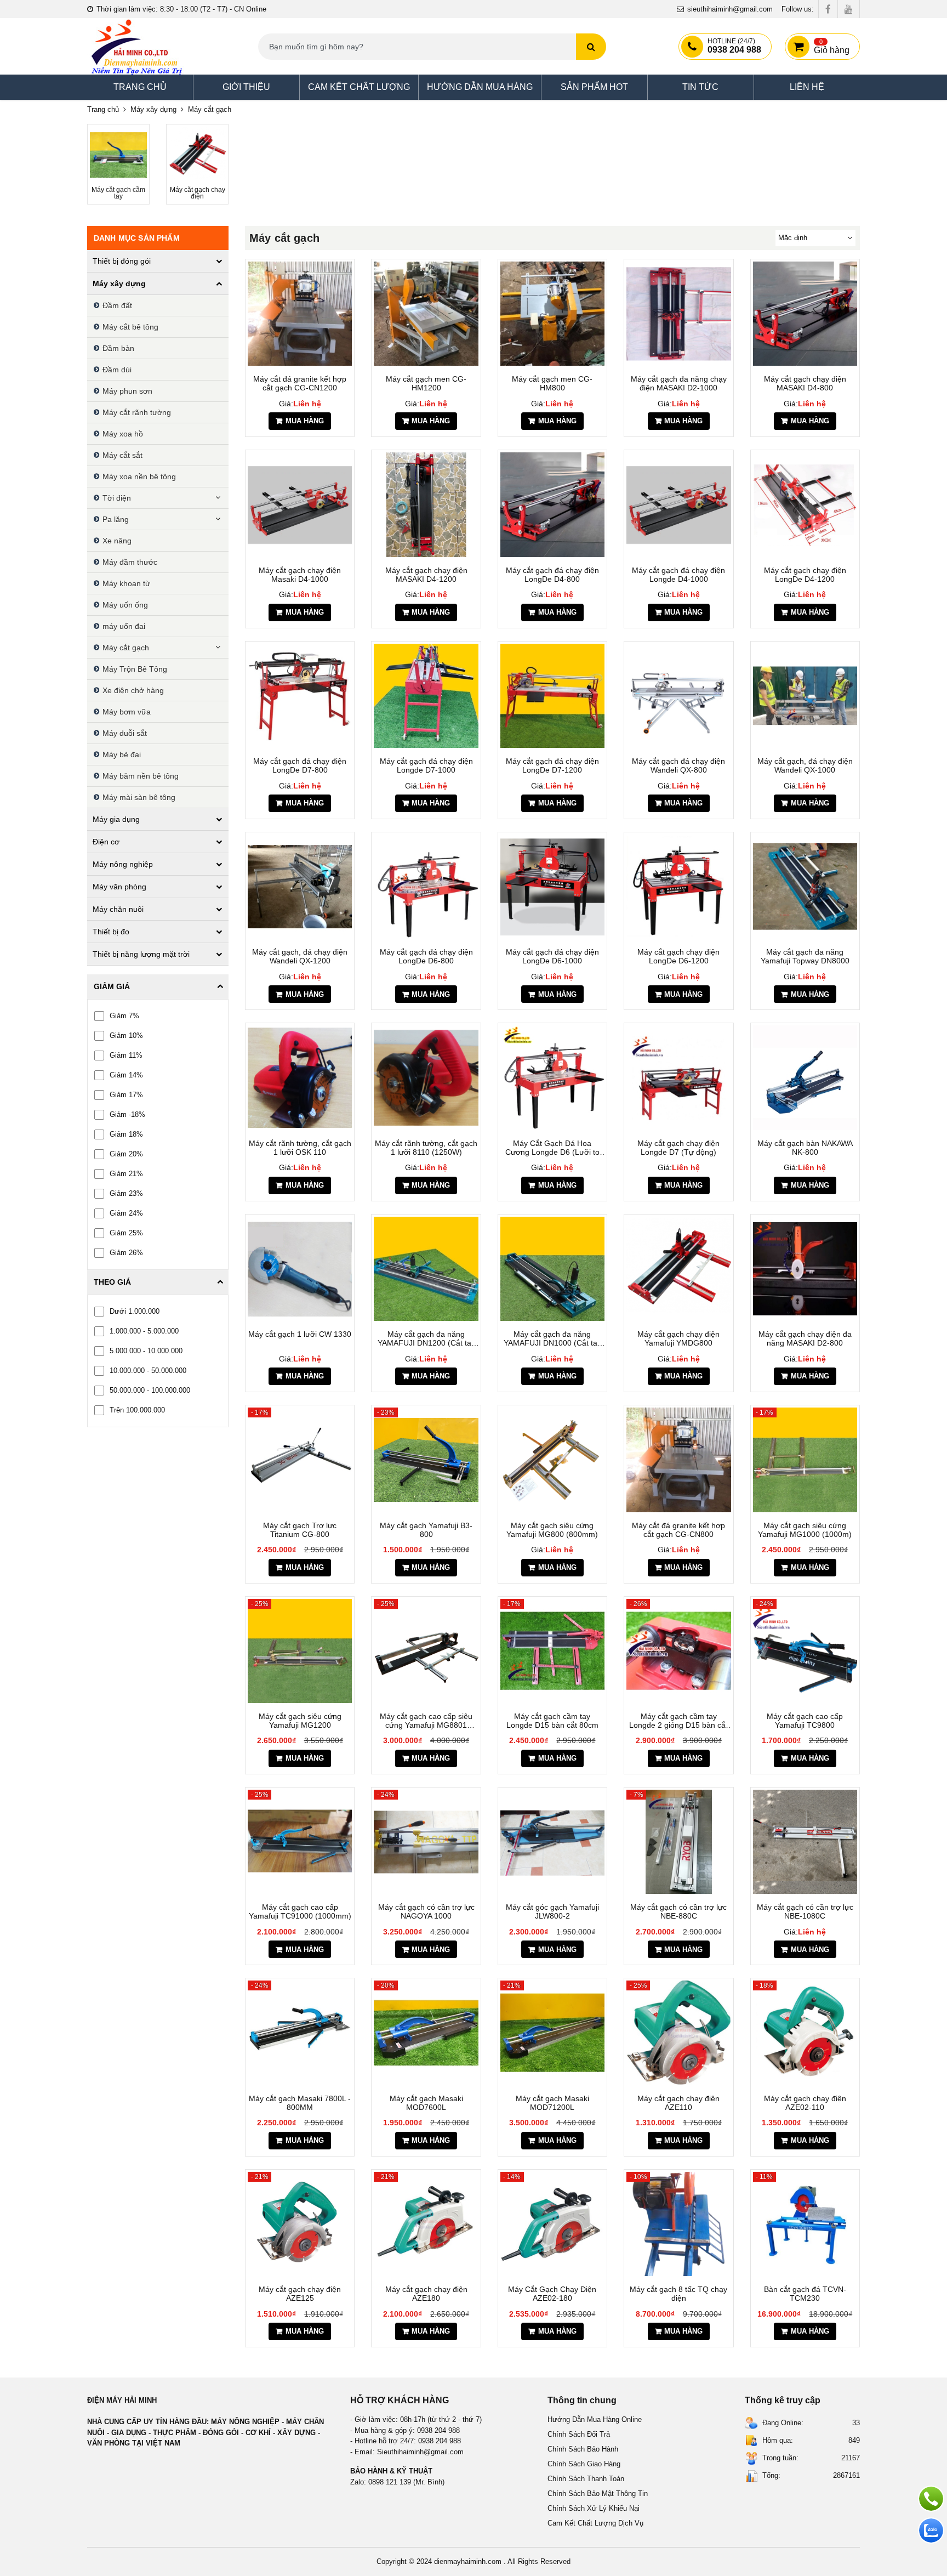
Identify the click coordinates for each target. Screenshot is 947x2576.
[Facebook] (828, 9)
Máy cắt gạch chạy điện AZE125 (300, 2294)
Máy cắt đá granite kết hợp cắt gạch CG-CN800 (678, 1530)
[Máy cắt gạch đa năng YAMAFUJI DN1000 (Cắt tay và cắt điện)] (552, 1269)
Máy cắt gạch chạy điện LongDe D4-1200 (805, 575)
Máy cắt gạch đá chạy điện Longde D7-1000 (426, 765)
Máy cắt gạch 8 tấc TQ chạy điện (678, 2294)
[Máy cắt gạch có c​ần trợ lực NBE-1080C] (805, 1842)
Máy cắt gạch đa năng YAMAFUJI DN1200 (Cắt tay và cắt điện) (426, 1338)
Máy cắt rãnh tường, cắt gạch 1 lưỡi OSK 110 (300, 1148)
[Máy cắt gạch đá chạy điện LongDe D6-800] (426, 887)
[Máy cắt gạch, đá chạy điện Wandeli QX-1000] (805, 696)
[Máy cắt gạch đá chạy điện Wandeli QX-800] (678, 696)
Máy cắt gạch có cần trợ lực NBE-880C (678, 1911)
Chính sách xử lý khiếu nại (594, 2508)
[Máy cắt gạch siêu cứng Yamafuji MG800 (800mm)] (552, 1460)
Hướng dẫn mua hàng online (595, 2419)
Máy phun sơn (127, 391)
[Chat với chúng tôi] (931, 2530)
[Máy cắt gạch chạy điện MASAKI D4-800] (805, 314)
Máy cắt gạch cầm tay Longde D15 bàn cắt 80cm (552, 1721)
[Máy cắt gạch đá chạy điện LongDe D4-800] (552, 504)
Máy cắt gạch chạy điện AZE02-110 (805, 2103)
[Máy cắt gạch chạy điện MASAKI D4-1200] (426, 504)
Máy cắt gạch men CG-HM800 (552, 383)
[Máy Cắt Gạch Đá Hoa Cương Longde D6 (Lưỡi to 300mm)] (552, 1077)
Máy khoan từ (126, 583)
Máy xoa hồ (123, 434)
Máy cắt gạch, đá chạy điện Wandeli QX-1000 (805, 765)
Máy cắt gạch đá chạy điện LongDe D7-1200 (552, 765)
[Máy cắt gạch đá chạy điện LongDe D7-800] (300, 696)
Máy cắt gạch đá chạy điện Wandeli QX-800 (678, 765)
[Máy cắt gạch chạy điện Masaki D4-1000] (300, 504)
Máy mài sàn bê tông (139, 797)
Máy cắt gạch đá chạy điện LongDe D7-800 (300, 765)
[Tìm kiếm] (591, 47)
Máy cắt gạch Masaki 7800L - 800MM (300, 2103)
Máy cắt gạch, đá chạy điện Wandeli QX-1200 (300, 956)
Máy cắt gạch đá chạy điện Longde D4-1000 (678, 575)
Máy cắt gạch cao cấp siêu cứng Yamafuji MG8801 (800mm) (426, 1721)
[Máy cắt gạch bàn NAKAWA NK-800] (805, 1077)
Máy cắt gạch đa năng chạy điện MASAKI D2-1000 (679, 383)
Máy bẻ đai (122, 754)
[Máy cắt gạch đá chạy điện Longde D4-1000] (678, 504)
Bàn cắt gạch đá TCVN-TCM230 (805, 2294)
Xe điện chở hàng (133, 690)
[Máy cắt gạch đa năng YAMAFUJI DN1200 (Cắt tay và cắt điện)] (426, 1269)
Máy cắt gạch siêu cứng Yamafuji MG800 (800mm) (552, 1530)
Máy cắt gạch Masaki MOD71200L (552, 2103)
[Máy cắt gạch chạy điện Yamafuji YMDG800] (678, 1269)
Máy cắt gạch (126, 648)
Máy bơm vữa (127, 712)
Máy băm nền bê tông (141, 776)
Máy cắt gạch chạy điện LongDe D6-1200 (678, 956)
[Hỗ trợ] (931, 2499)
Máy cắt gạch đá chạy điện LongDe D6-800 (426, 956)
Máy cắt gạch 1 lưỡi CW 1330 (300, 1334)
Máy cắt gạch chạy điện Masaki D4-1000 (300, 575)
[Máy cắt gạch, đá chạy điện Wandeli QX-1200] (300, 887)
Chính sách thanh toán (586, 2479)
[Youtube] (849, 9)
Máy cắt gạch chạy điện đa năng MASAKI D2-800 (805, 1338)
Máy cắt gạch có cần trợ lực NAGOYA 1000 (426, 1911)
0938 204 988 (734, 46)
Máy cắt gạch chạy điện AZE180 (426, 2294)
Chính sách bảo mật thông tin (598, 2493)
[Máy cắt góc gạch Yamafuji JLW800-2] (552, 1842)
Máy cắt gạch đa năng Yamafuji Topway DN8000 (805, 956)
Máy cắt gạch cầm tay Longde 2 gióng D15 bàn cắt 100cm (678, 1721)
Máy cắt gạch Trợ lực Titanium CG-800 (300, 1530)
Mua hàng (305, 421)
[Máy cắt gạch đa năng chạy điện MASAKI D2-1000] (678, 314)
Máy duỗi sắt (125, 733)
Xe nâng (117, 541)
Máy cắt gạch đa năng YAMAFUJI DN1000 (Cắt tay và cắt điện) (552, 1338)
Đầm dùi (117, 370)
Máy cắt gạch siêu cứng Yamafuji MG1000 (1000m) (805, 1530)
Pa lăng (116, 519)
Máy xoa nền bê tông (139, 476)
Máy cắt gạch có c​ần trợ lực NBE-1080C (805, 1911)
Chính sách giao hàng (584, 2464)
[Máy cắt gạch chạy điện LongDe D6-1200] (678, 887)
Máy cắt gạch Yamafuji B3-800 (426, 1530)
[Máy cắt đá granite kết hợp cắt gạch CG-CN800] (678, 1460)
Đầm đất (117, 305)
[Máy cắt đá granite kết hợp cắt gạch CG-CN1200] (300, 314)
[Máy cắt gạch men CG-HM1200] (426, 314)
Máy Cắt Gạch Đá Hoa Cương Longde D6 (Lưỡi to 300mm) (552, 1148)
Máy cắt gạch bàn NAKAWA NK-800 (805, 1148)
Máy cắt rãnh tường (137, 412)
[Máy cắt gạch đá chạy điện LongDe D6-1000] (552, 887)
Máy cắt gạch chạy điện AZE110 (678, 2103)
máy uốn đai (124, 626)
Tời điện (117, 498)
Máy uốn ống (125, 605)
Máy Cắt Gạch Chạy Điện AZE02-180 (552, 2294)
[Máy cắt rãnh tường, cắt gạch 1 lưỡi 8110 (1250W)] (426, 1077)
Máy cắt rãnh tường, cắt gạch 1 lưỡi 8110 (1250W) (426, 1148)
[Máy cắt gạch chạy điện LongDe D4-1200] (805, 504)
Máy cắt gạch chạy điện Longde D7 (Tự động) (678, 1148)
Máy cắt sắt (122, 455)
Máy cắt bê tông (130, 327)
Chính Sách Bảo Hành (583, 2449)
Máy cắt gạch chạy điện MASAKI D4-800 (805, 383)
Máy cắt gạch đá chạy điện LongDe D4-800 (552, 575)
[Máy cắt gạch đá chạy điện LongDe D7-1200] (552, 696)
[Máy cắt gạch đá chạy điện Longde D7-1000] (426, 696)
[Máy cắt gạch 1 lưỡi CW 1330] (300, 1269)
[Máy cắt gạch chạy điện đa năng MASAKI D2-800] (805, 1269)
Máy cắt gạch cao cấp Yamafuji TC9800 (805, 1721)
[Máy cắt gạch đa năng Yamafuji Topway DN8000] (805, 887)
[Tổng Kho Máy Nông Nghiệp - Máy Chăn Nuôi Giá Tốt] (136, 46)
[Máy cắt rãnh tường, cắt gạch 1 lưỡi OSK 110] (300, 1077)
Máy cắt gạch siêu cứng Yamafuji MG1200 (300, 1721)
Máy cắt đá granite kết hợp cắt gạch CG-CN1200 (300, 383)
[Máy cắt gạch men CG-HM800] (552, 314)
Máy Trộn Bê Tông (135, 669)
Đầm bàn (118, 348)
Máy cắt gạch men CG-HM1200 (426, 383)
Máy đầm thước (130, 562)
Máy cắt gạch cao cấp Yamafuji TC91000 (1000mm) (300, 1911)
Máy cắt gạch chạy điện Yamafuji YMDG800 (678, 1338)
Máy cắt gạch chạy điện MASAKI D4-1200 (426, 575)
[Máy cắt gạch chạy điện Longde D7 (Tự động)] (678, 1077)
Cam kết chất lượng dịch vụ (595, 2523)
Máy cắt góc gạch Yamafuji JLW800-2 (552, 1911)
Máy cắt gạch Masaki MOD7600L (426, 2103)
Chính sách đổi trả (579, 2434)
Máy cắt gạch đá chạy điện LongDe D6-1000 (552, 956)
